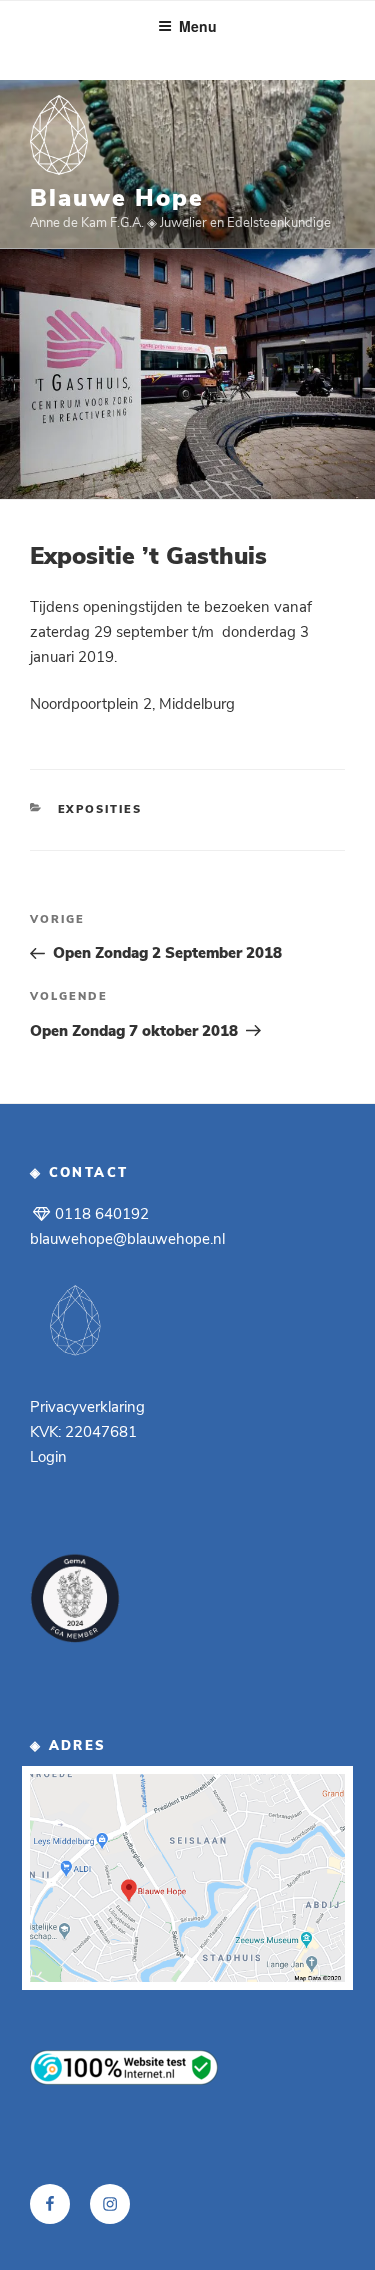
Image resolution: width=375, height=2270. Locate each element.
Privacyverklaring (87, 1407)
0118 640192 (100, 1214)
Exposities (100, 809)
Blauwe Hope (117, 198)
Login (48, 1457)
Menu (198, 26)
